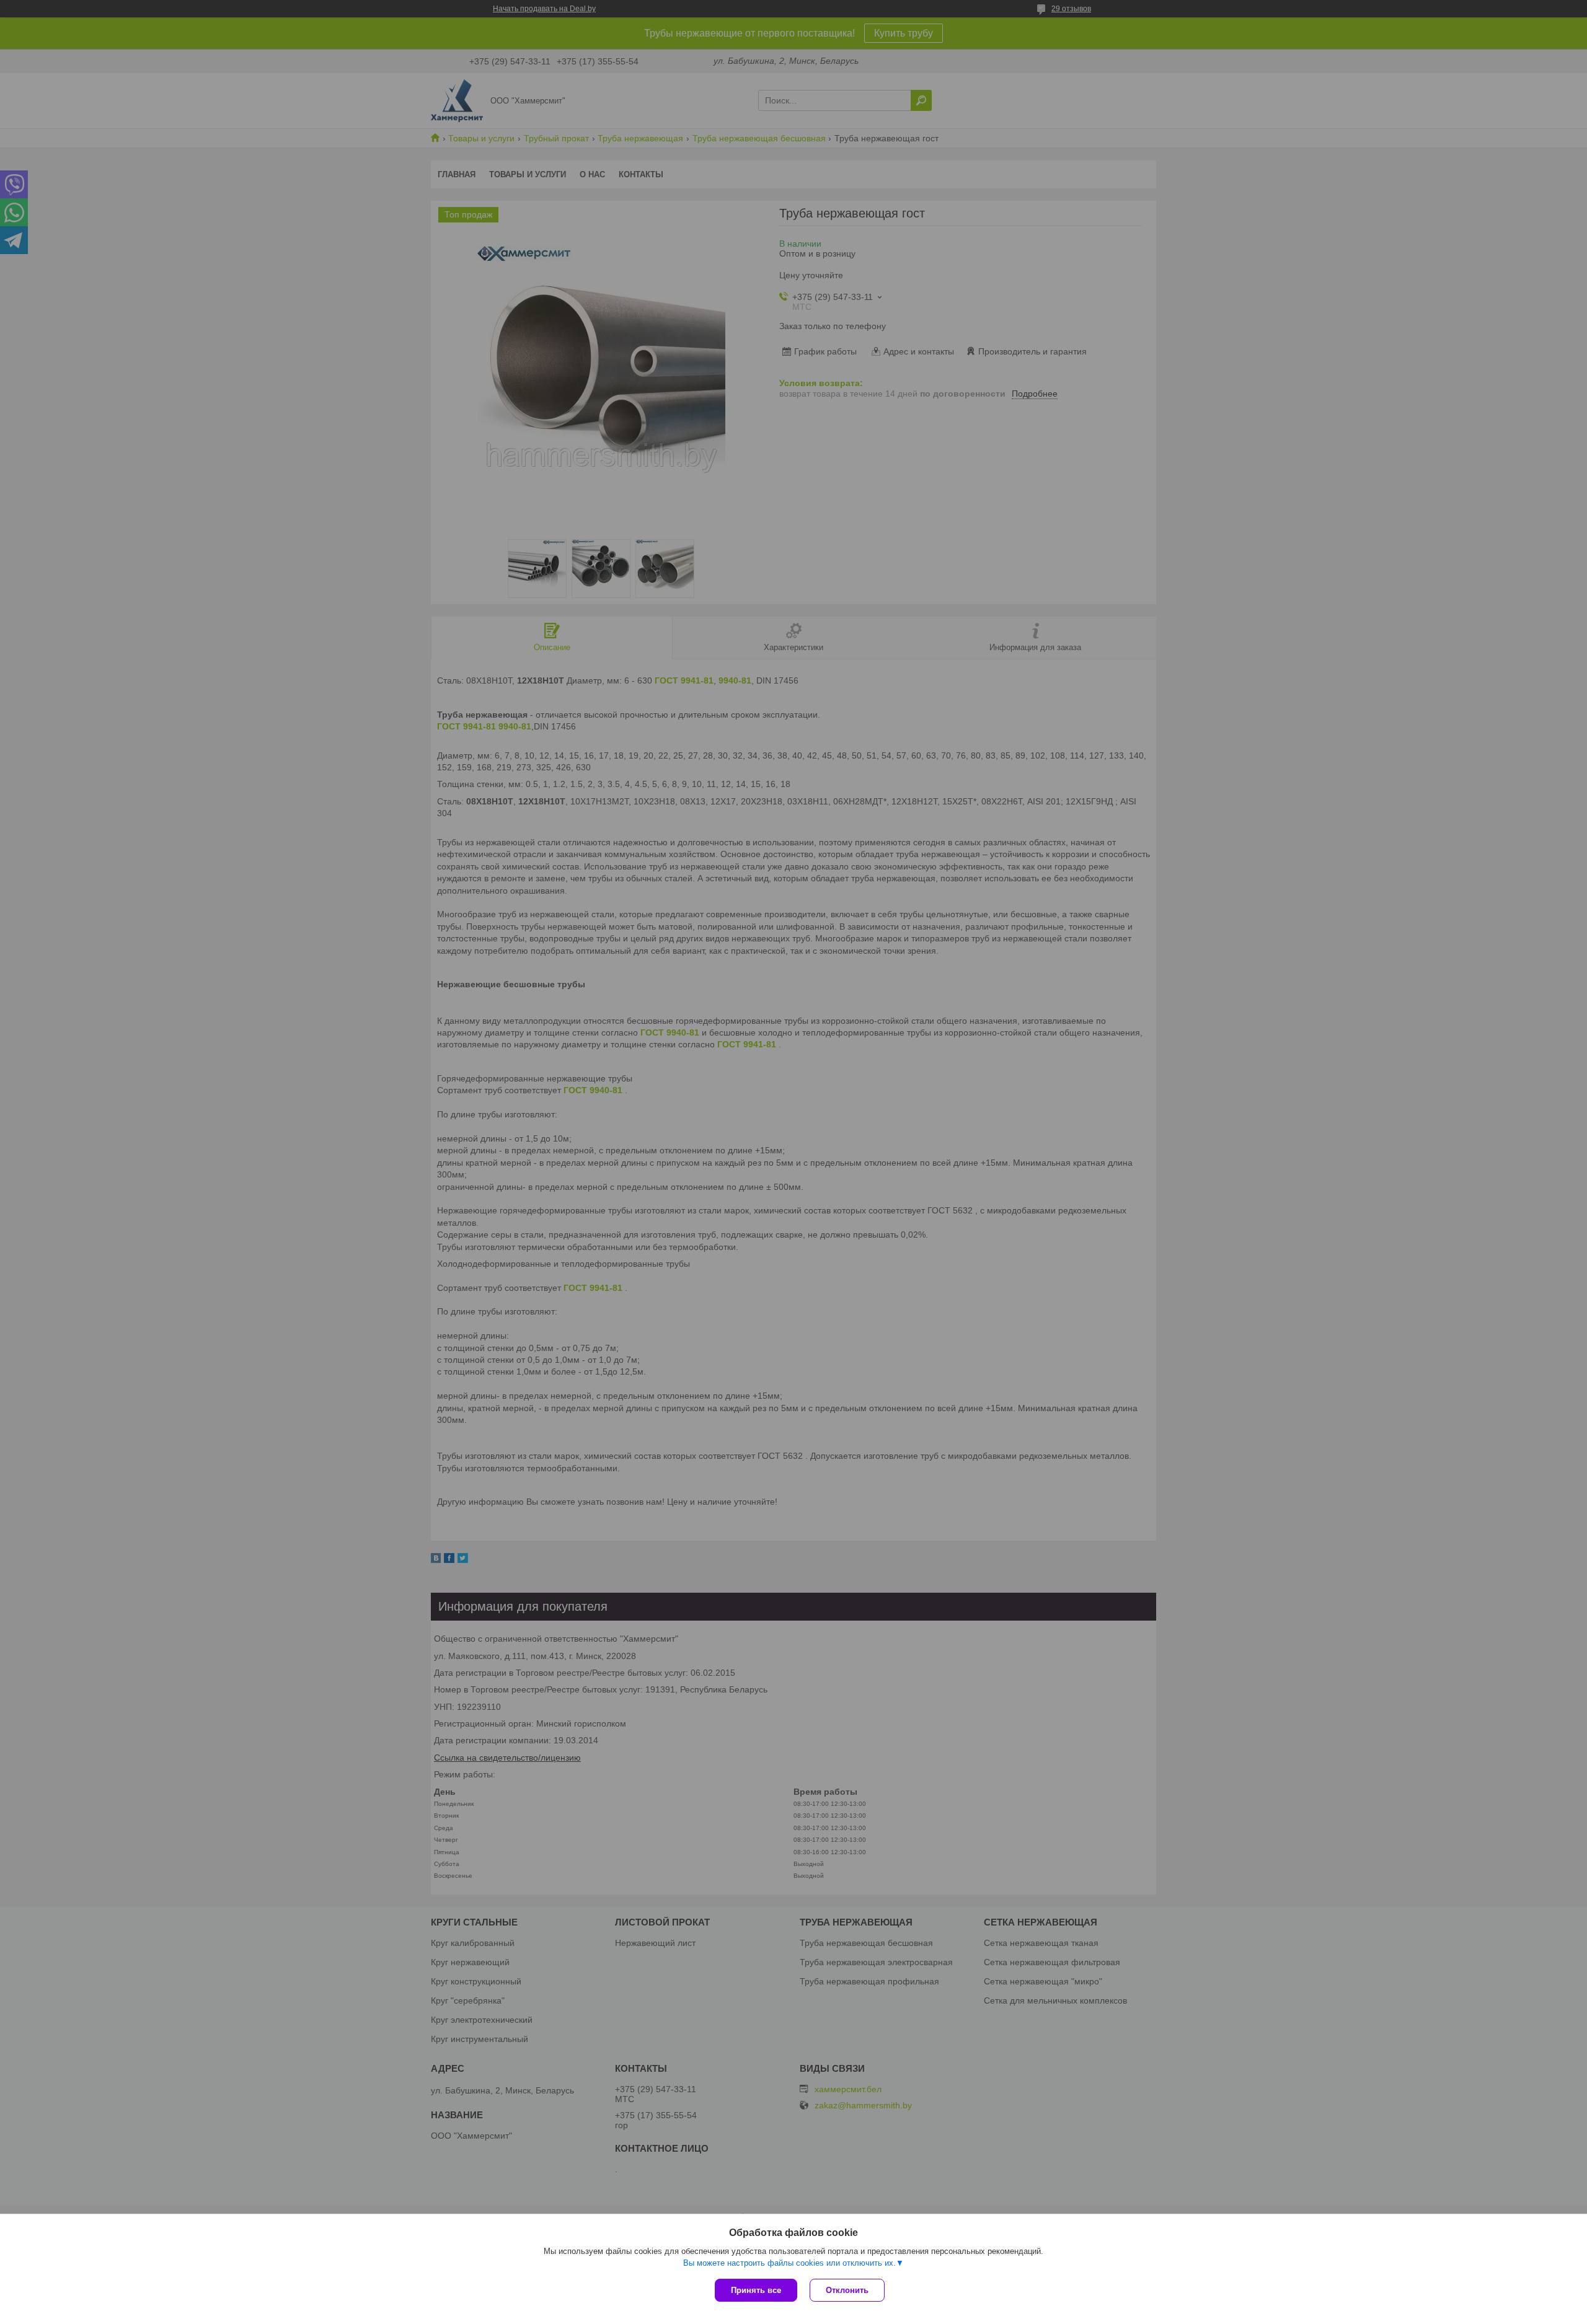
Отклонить (847, 2290)
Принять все (756, 2290)
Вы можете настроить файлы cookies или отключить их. (789, 2263)
